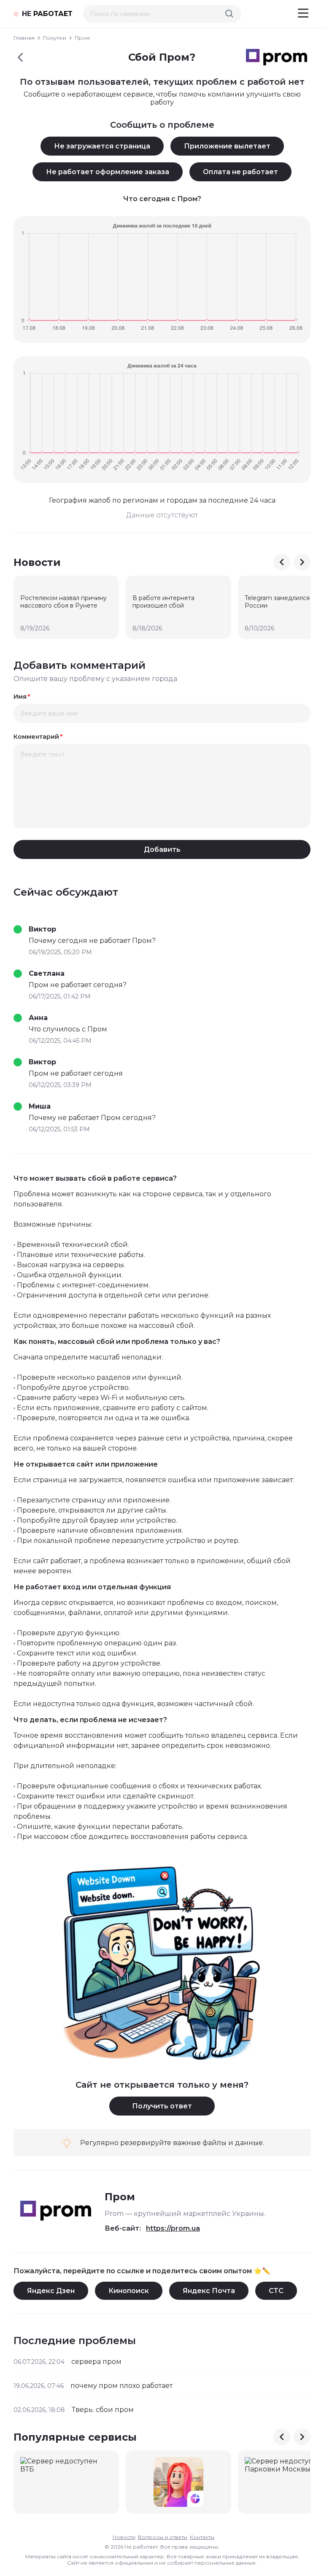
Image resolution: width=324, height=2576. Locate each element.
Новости (124, 2537)
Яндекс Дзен (51, 2291)
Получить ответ (162, 2106)
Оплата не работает (240, 172)
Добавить (162, 849)
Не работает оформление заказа (108, 172)
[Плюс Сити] (178, 2482)
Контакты (202, 2537)
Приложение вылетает (227, 146)
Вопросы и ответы (163, 2537)
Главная (24, 38)
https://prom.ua (173, 2228)
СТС (276, 2291)
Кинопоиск (129, 2291)
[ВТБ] (66, 2482)
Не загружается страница (102, 146)
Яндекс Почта (209, 2291)
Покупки (55, 38)
